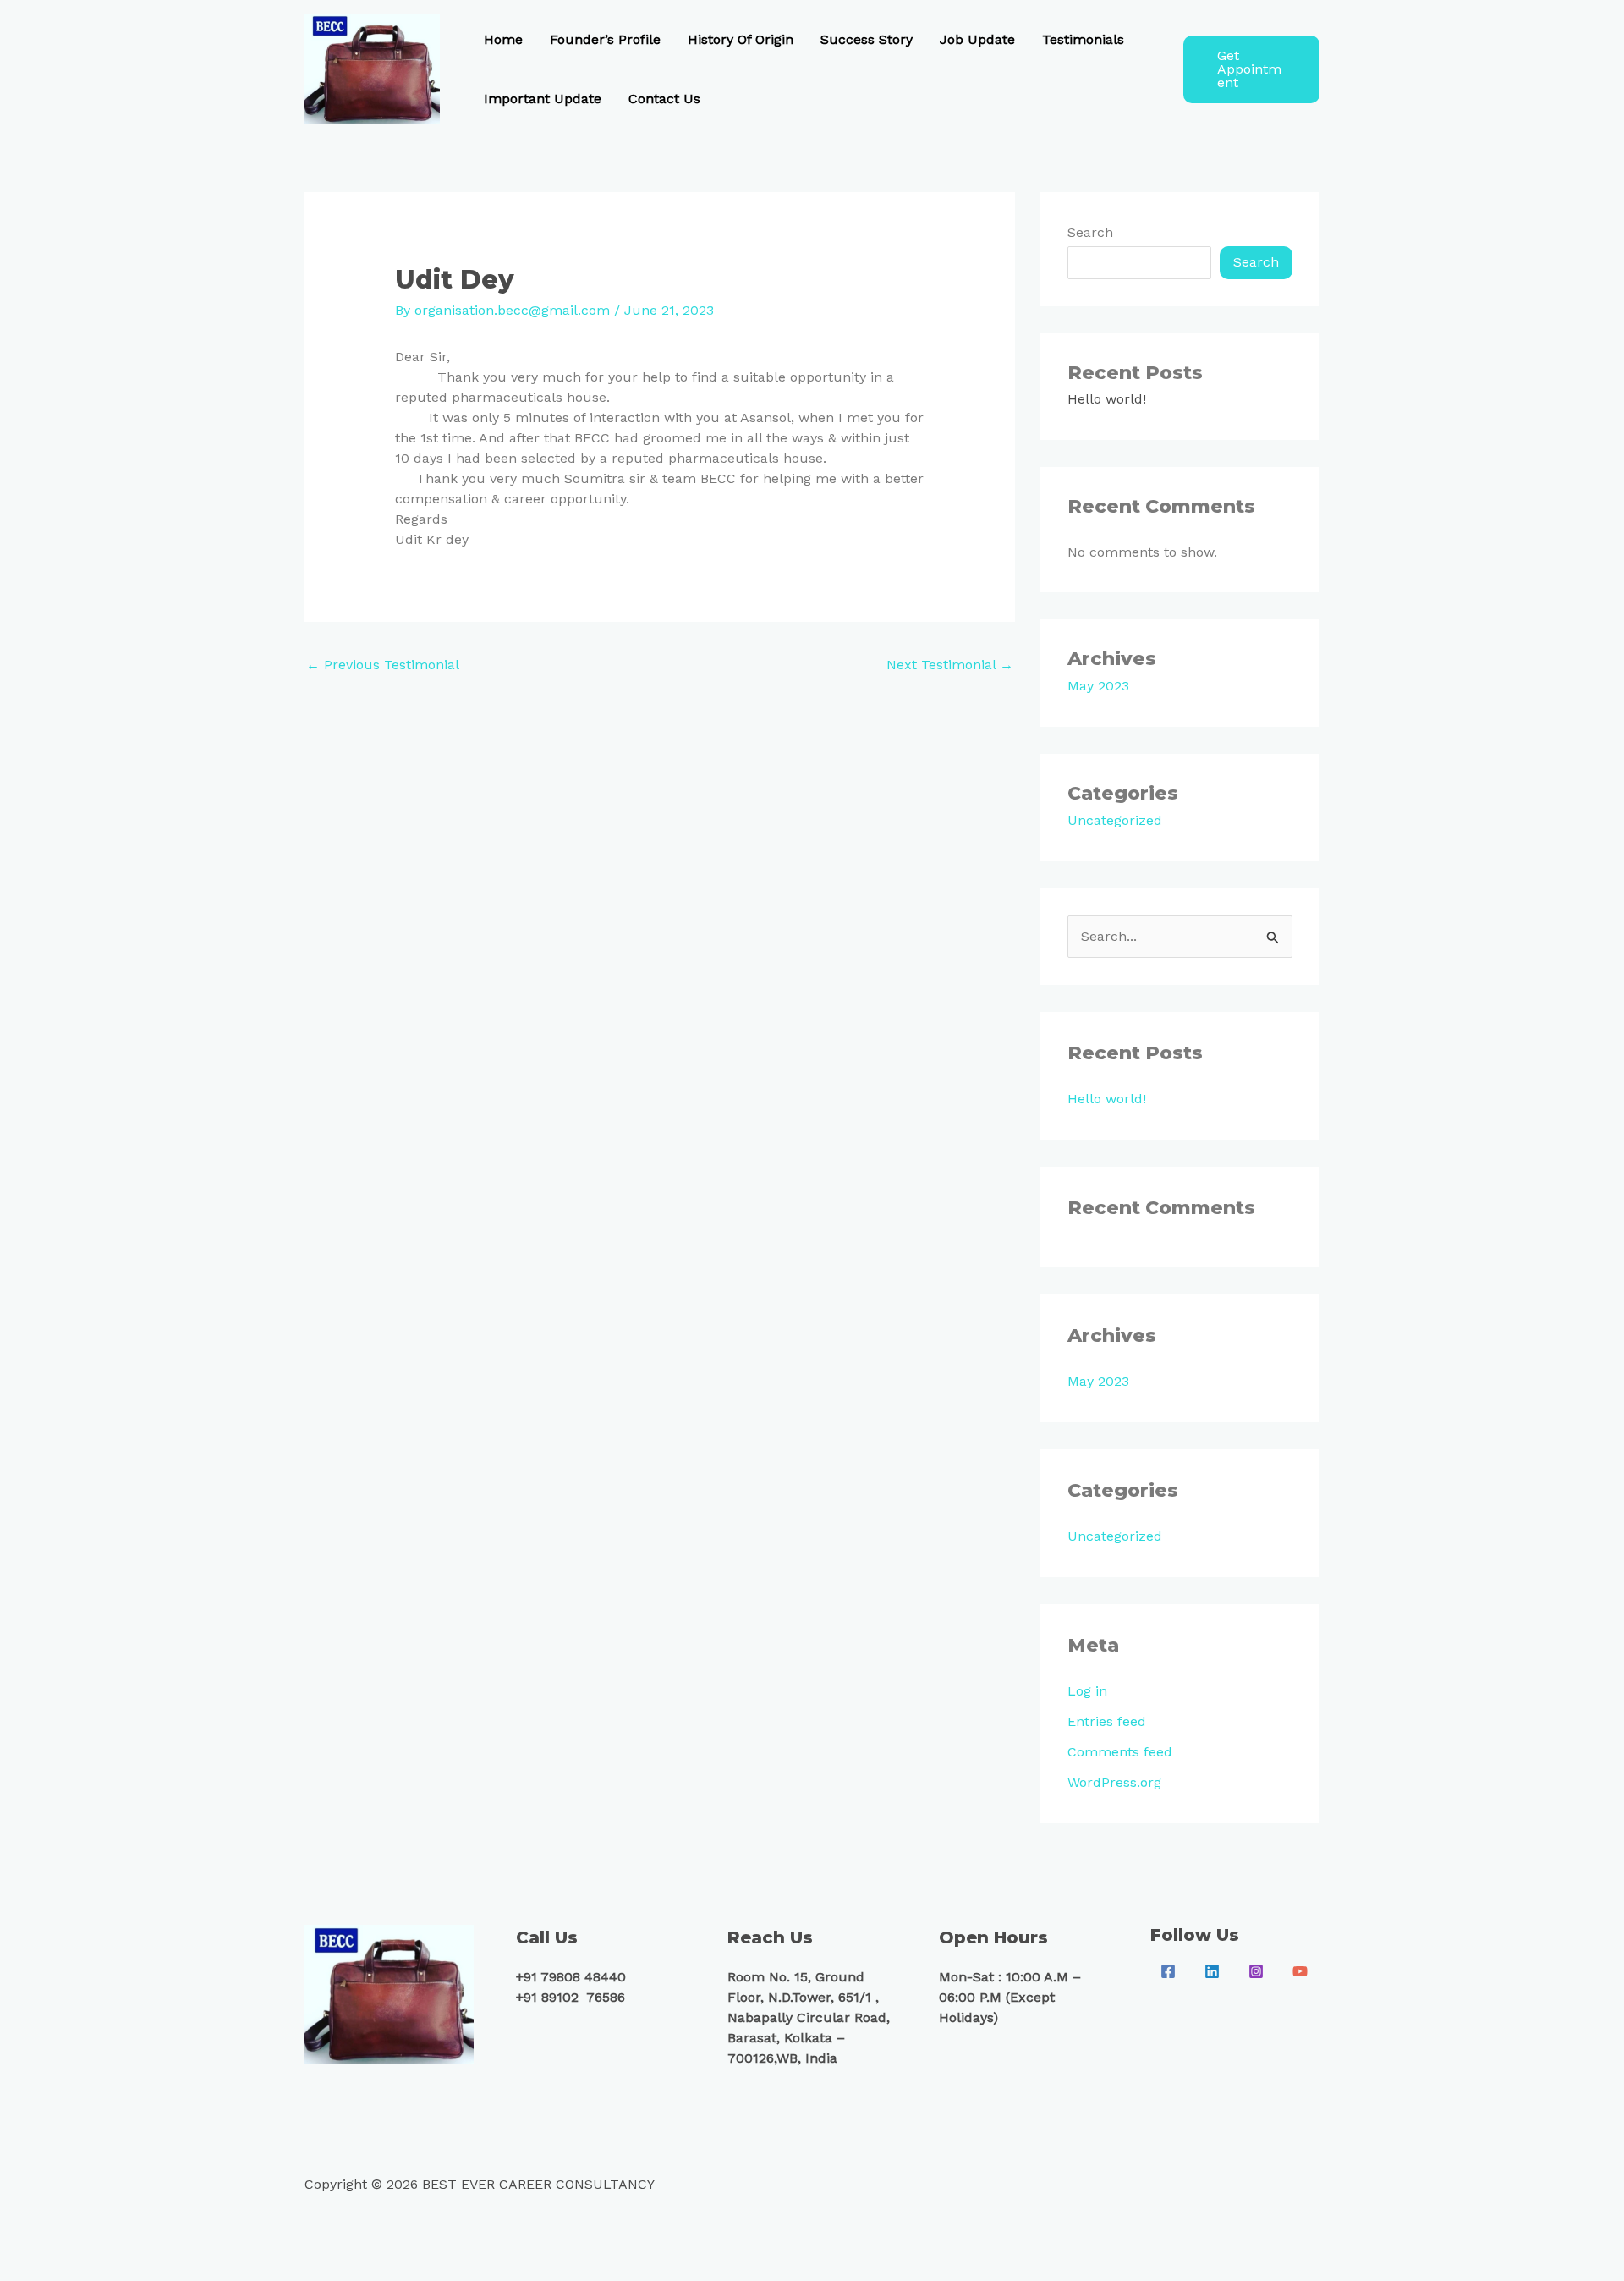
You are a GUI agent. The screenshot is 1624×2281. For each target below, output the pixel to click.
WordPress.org (1114, 1782)
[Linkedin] (1212, 1971)
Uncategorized (1115, 820)
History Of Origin (741, 39)
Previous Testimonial (383, 665)
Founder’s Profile (605, 39)
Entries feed (1107, 1721)
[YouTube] (1300, 1971)
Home (503, 39)
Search (1090, 232)
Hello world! (1107, 399)
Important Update (543, 99)
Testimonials (1083, 39)
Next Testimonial (950, 665)
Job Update (977, 39)
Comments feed (1120, 1752)
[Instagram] (1256, 1971)
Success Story (867, 39)
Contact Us (664, 99)
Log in (1087, 1691)
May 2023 (1098, 686)
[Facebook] (1168, 1971)
